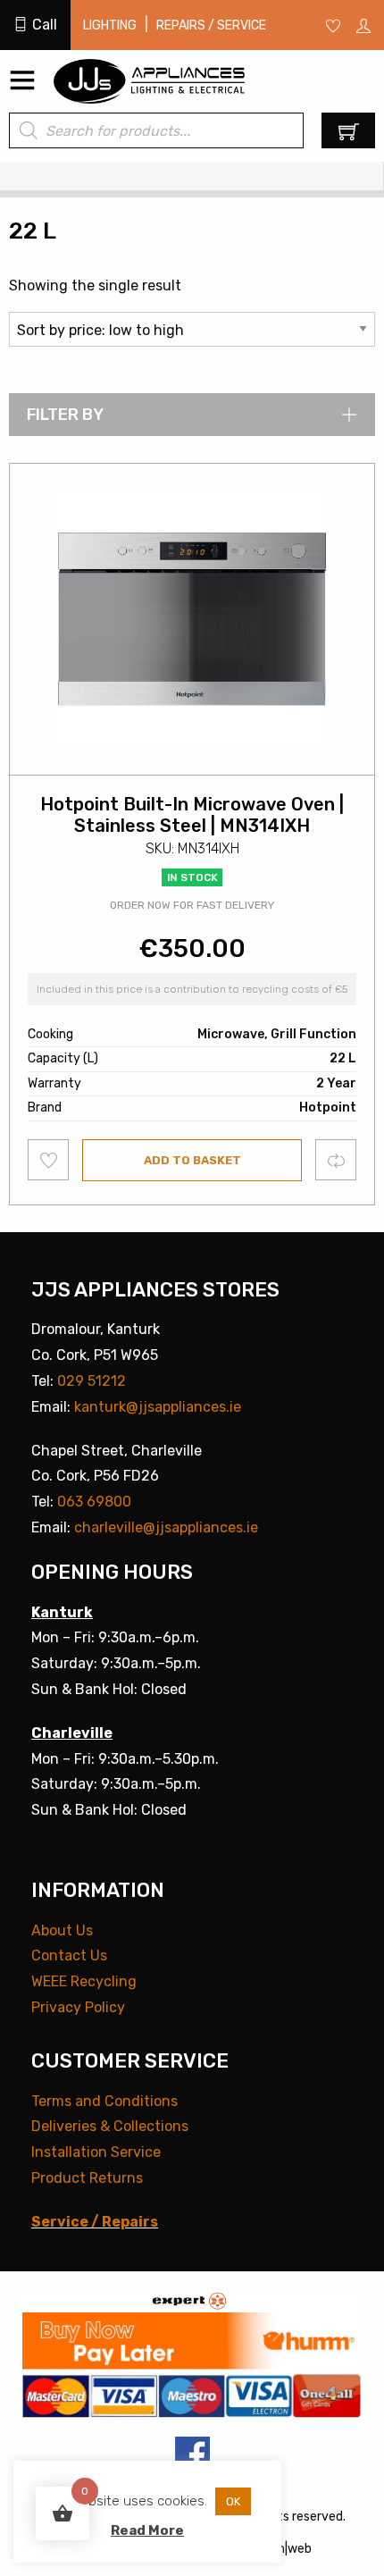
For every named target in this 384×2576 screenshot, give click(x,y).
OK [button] (233, 2501)
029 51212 (92, 1381)
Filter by (65, 415)
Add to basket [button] (192, 1160)
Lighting (110, 25)
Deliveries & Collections (110, 2126)
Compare (336, 1159)
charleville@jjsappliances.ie (166, 1527)
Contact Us (69, 1955)
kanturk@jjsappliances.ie (158, 1407)
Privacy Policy (78, 2007)
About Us (62, 1930)
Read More (147, 2530)
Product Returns (87, 2178)
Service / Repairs (95, 2222)
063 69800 (94, 1502)
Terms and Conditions (104, 2101)
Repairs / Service (211, 25)
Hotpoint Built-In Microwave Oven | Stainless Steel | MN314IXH (192, 815)
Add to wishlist (49, 1160)
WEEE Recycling (84, 1981)
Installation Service (96, 2152)
